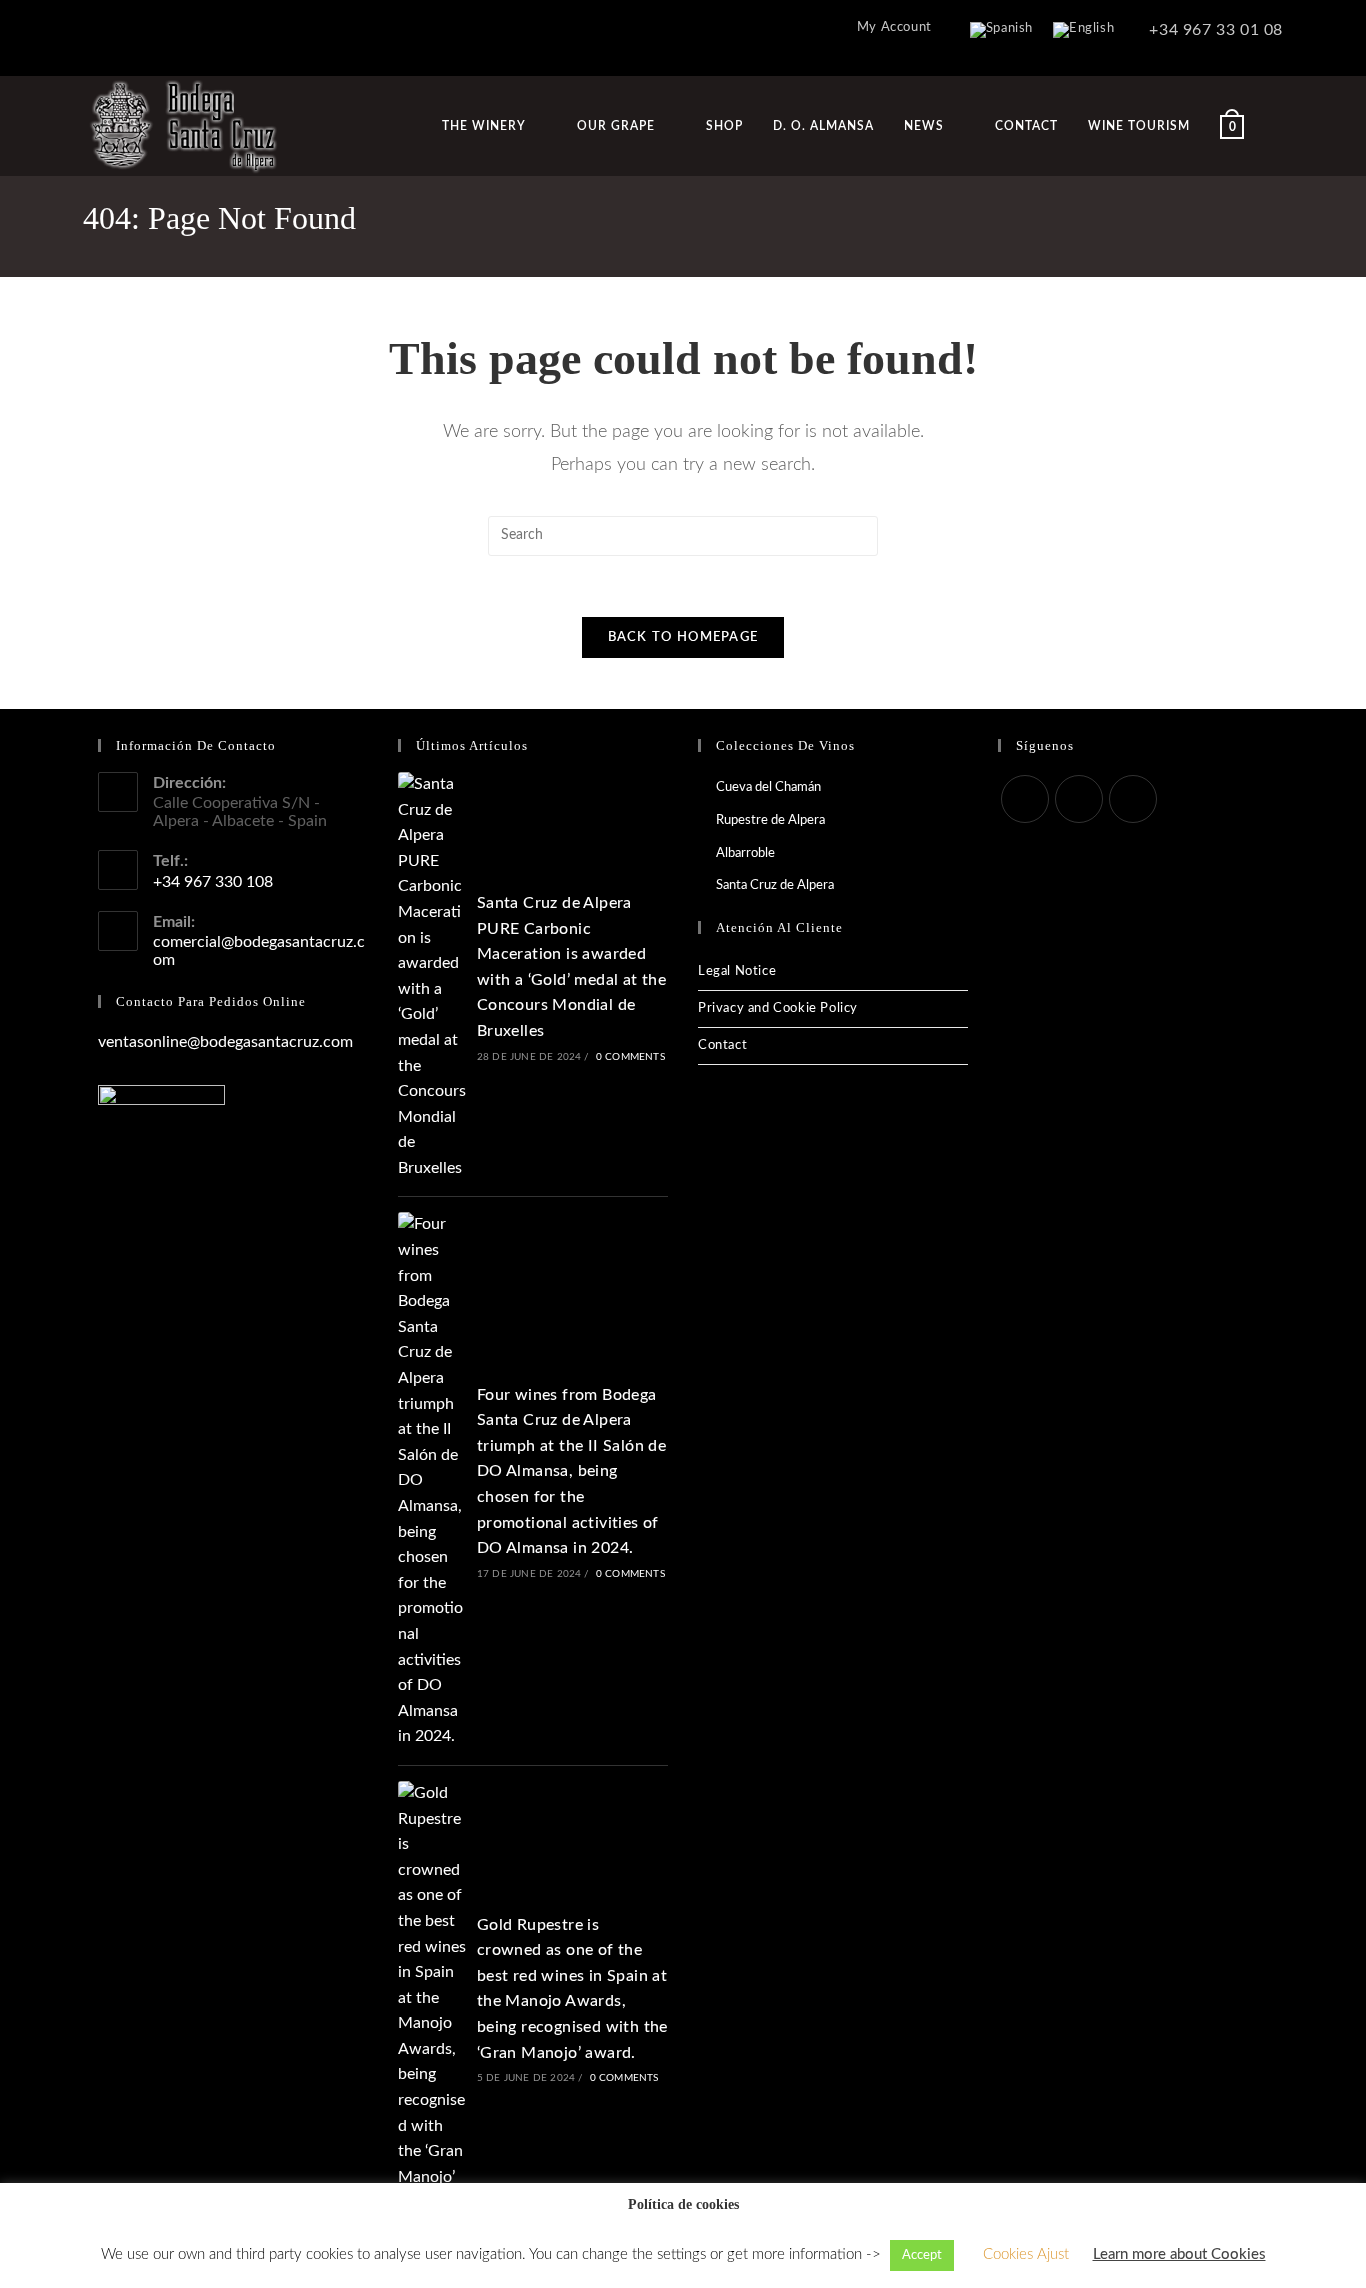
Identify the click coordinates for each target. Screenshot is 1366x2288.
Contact (722, 1045)
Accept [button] (922, 2255)
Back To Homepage (683, 637)
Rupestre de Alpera (770, 820)
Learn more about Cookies (1179, 2254)
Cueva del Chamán (768, 787)
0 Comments (630, 1057)
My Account (894, 27)
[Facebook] (1025, 799)
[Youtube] (1133, 799)
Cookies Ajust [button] (1026, 2254)
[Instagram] (1079, 799)
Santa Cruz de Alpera (775, 885)
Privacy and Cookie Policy (778, 1008)
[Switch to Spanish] (1001, 30)
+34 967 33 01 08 (1214, 30)
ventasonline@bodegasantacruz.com (225, 1042)
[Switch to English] (1083, 30)
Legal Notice (737, 971)
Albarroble (745, 853)
